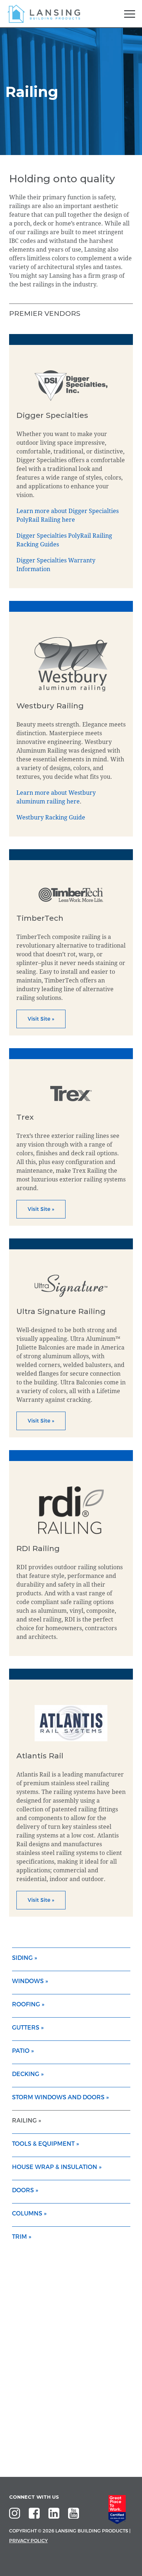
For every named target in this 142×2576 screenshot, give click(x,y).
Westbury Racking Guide (51, 817)
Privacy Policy (28, 2541)
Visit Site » (41, 1019)
